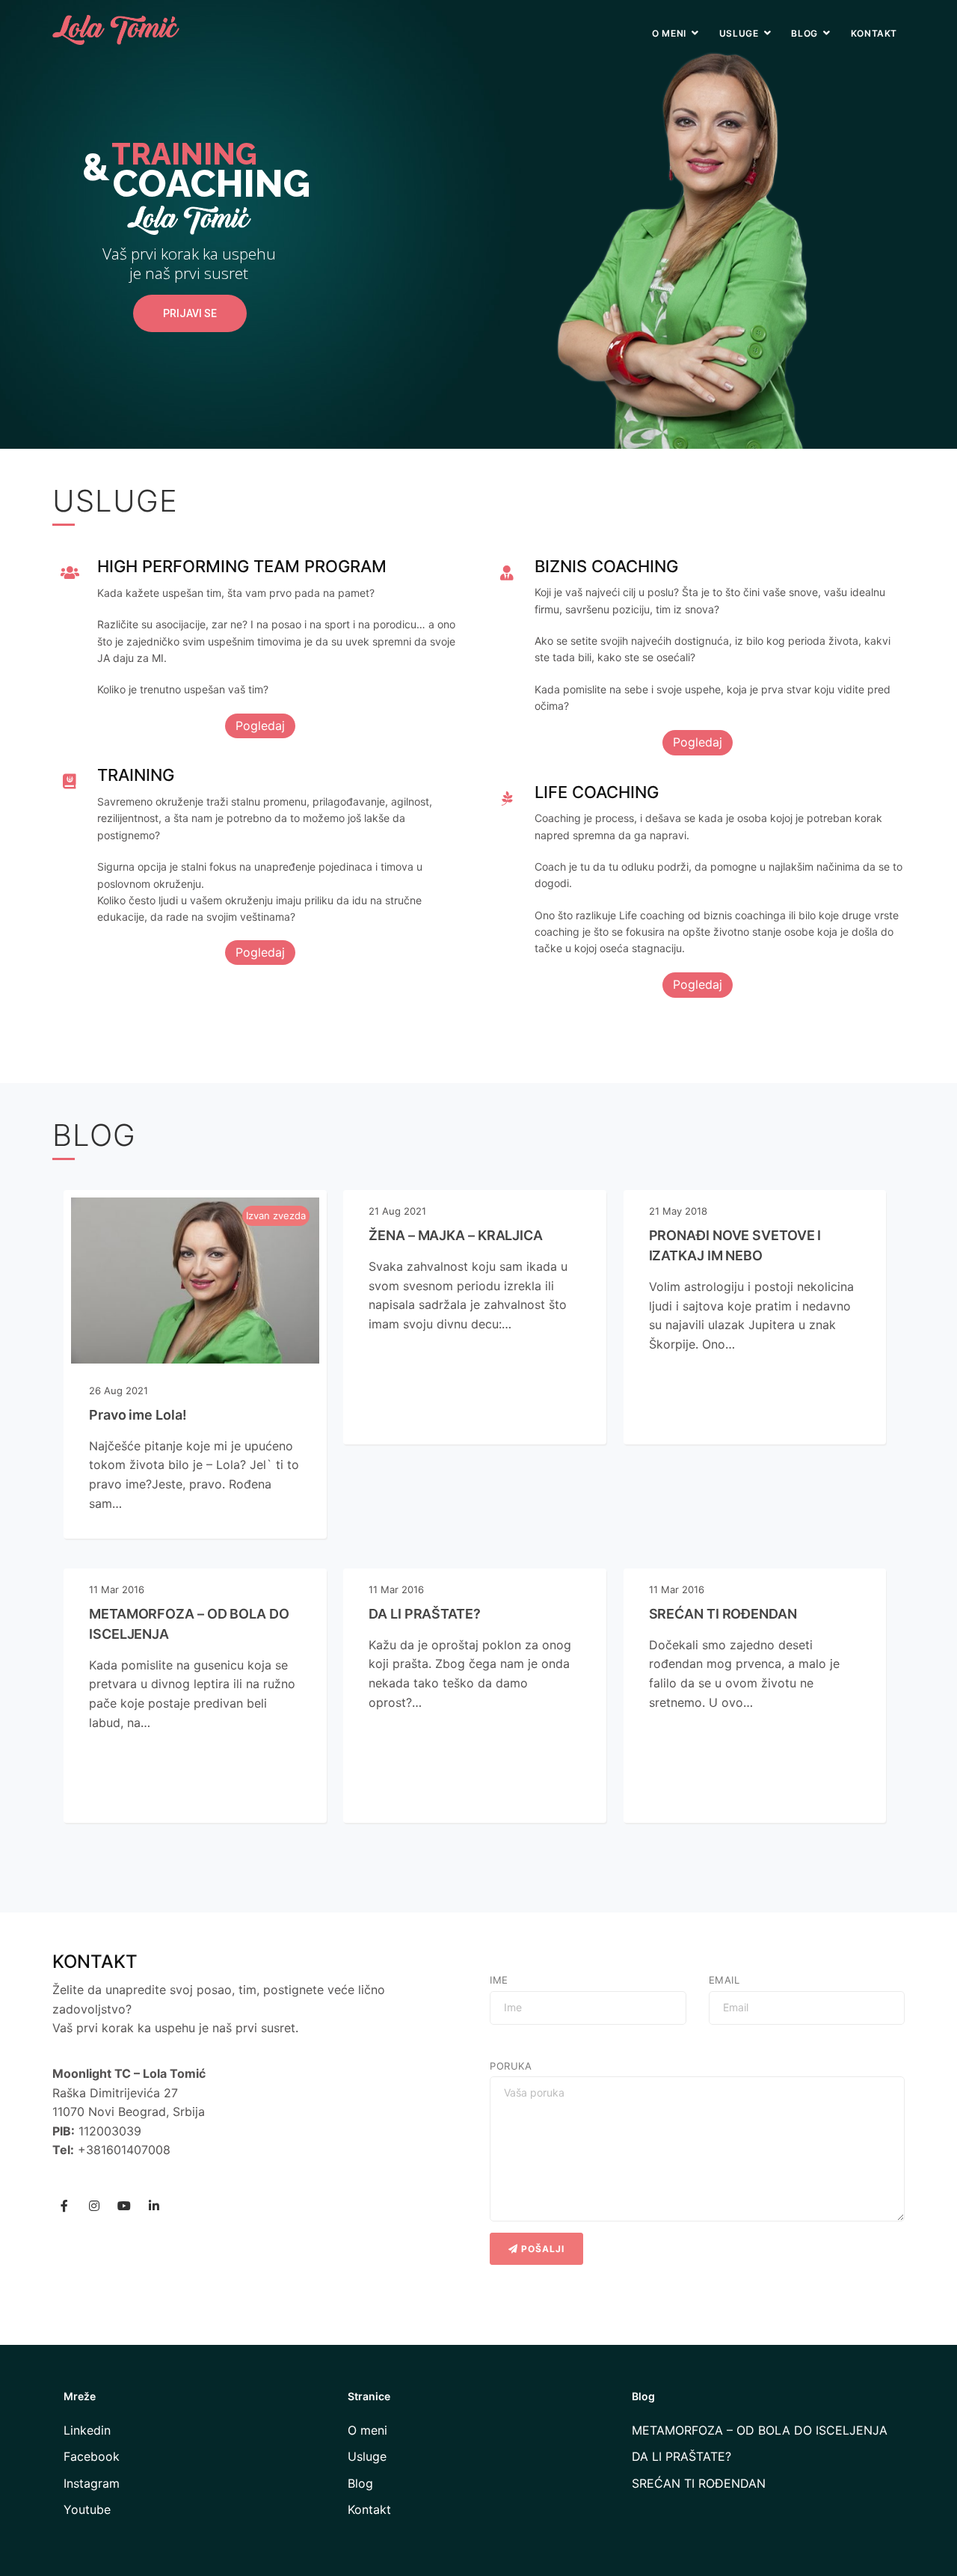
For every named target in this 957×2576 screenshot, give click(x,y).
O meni (367, 2430)
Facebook (92, 2456)
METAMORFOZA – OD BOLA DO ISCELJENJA (760, 2430)
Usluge (739, 33)
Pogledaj (260, 726)
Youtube (87, 2509)
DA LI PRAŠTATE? (425, 1614)
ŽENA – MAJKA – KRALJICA (456, 1235)
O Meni (669, 33)
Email (724, 1980)
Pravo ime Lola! (138, 1415)
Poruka (511, 2066)
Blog (804, 33)
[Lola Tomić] (116, 22)
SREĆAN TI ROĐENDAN (723, 1614)
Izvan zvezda (276, 1215)
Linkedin (87, 2430)
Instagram (92, 2483)
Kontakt (874, 33)
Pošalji (541, 2249)
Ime (499, 1980)
